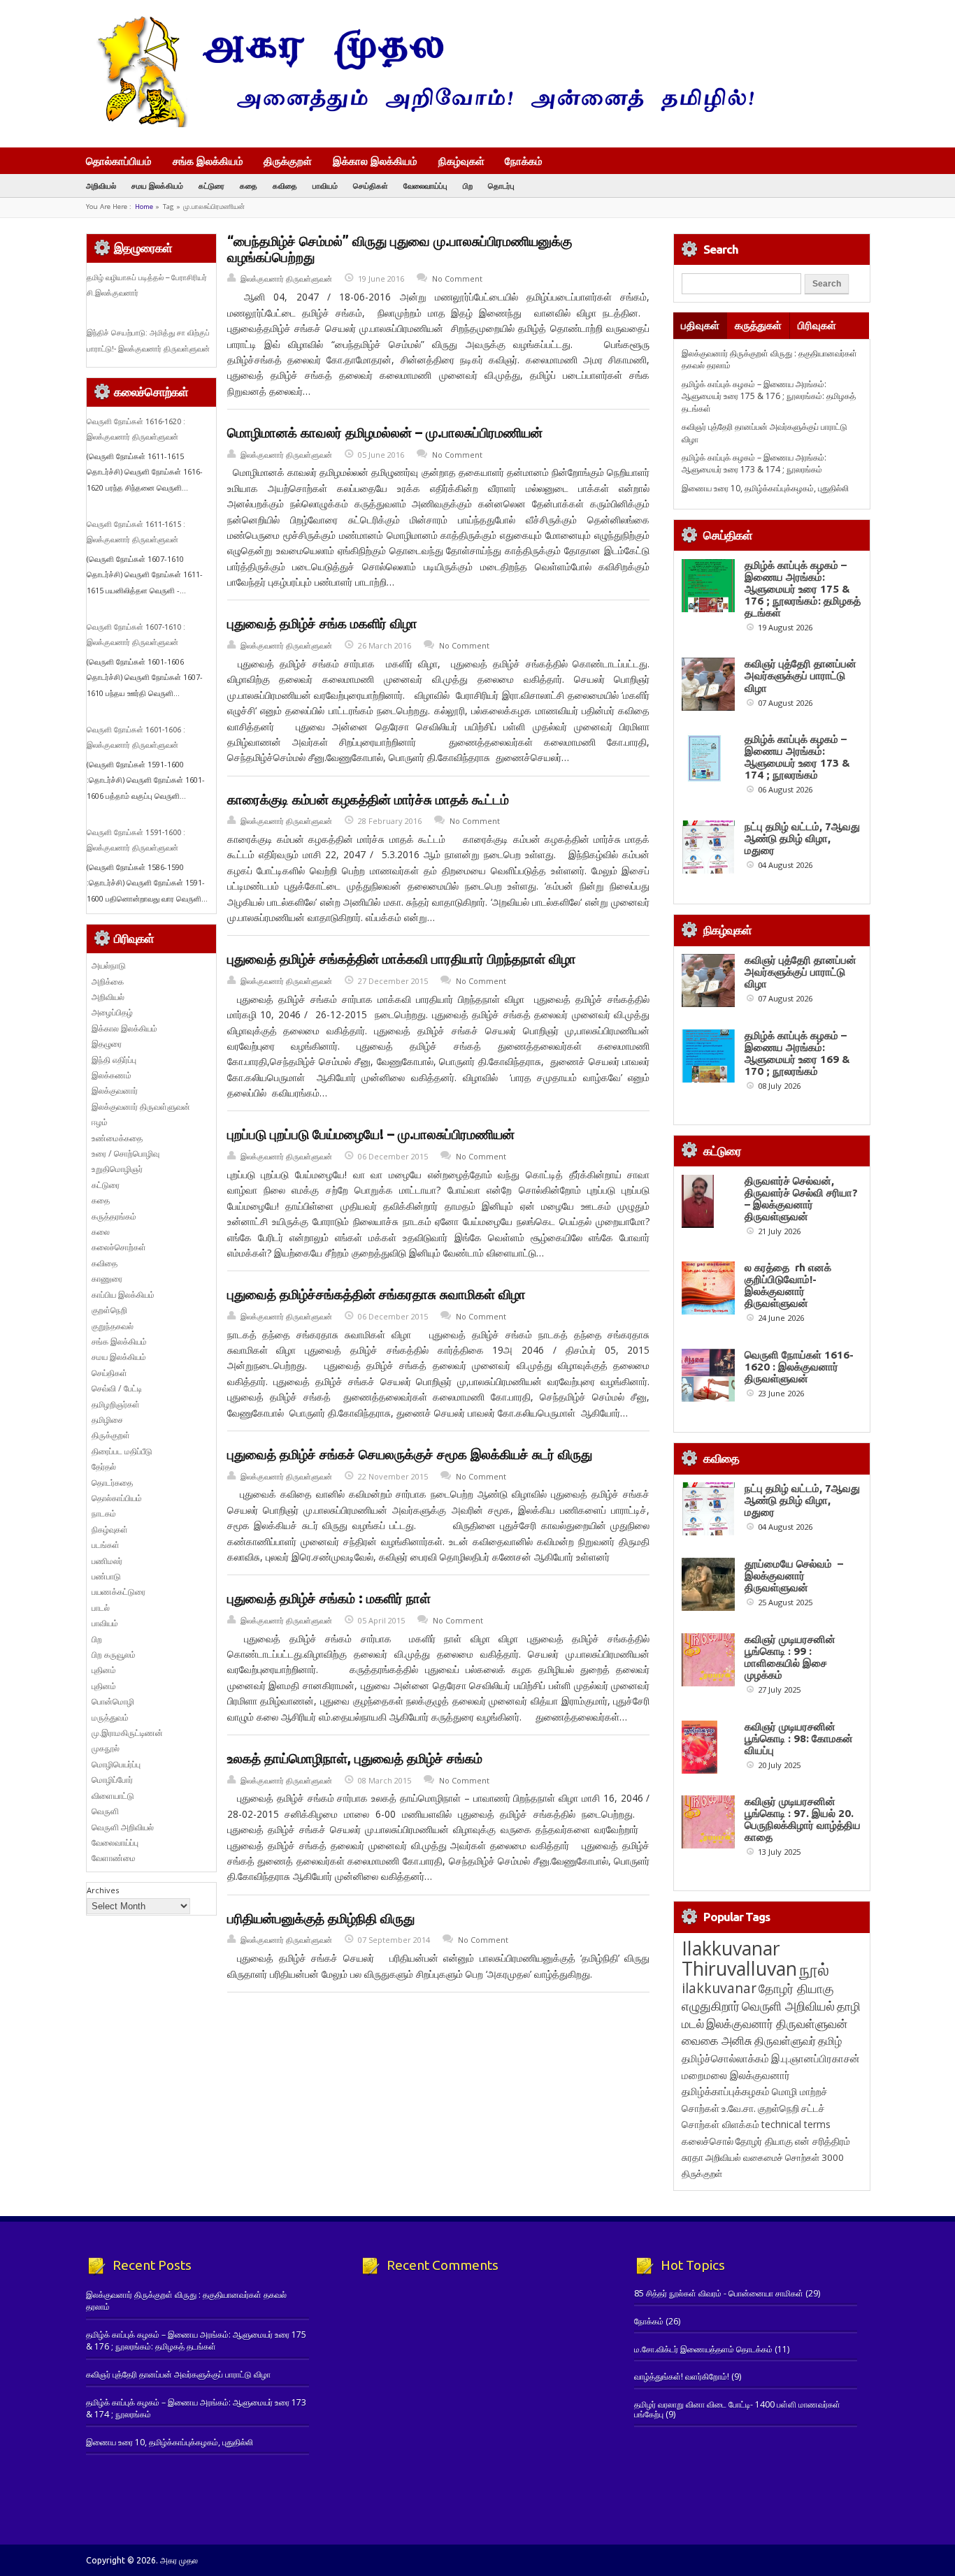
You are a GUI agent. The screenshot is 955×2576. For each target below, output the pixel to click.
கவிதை (285, 186)
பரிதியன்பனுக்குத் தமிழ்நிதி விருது (321, 1918)
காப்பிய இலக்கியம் (123, 1295)
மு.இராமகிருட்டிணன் (127, 1733)
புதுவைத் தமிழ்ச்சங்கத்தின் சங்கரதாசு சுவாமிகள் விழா (376, 1294)
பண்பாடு (106, 1576)
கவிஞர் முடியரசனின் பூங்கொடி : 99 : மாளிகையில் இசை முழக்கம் (790, 1657)
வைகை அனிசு (717, 2040)
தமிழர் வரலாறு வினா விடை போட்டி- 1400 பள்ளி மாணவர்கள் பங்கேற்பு (737, 2409)
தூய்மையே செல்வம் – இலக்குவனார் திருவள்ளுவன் (794, 1576)
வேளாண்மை (114, 1858)
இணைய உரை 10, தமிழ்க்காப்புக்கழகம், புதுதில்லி (765, 488)
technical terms (796, 2124)
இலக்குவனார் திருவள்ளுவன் (286, 278)
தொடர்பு (501, 186)
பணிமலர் (107, 1561)
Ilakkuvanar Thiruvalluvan (739, 1958)
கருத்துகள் (758, 325)
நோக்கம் (524, 162)
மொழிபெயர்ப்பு (116, 1764)
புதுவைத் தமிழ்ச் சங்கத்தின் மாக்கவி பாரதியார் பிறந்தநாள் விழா (402, 959)
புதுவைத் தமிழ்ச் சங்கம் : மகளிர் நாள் (329, 1598)
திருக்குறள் (288, 161)
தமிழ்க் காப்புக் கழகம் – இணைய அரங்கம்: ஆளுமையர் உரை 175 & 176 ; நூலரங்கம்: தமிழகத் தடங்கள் (769, 396)
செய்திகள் (371, 186)
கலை (101, 1232)
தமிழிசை (107, 1420)
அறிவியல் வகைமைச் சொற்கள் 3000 (775, 2157)
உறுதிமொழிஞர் (117, 1169)
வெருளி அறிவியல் (123, 1827)
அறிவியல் (101, 186)
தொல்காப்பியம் (119, 161)
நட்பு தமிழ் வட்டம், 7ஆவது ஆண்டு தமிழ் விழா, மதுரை (802, 838)
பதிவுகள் (700, 325)
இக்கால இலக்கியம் (375, 161)
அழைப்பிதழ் (112, 1012)
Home (144, 207)
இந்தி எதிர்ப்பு (114, 1060)
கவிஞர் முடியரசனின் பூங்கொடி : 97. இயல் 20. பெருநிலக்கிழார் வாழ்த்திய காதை (803, 1819)
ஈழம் (100, 1122)
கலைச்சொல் (708, 2141)
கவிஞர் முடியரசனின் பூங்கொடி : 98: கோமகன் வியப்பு (799, 1738)
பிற (468, 186)
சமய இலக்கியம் (157, 186)
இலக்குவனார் (115, 1091)
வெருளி (105, 1811)
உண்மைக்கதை (117, 1138)
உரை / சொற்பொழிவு (125, 1153)
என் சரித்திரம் (823, 2141)
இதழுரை (107, 1044)
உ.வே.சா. (739, 2108)
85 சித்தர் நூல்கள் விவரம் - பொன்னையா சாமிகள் (719, 2293)
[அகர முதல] (420, 124)
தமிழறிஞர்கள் (116, 1404)
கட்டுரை (211, 186)
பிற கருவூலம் (114, 1655)
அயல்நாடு (109, 965)
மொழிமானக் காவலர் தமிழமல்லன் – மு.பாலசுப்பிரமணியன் (385, 433)
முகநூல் (106, 1748)
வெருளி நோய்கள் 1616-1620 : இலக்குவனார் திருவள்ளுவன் (799, 1367)
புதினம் (104, 1670)
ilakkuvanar (719, 1988)
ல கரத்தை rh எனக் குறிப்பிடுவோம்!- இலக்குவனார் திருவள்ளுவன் (788, 1285)
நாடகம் (104, 1513)
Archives (103, 1890)
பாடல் (101, 1608)
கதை (249, 186)
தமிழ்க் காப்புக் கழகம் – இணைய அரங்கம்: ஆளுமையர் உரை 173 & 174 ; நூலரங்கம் (754, 463)
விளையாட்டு (113, 1796)
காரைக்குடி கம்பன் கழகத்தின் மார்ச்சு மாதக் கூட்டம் (368, 799)
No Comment (457, 278)
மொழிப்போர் (112, 1780)
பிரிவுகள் (817, 325)
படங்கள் (106, 1545)
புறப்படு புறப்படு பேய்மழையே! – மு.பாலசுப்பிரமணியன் (371, 1134)
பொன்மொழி (113, 1701)
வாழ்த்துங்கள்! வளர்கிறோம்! (682, 2376)
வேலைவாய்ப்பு (425, 186)
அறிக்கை (108, 982)
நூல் (814, 1969)
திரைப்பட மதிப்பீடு (122, 1451)
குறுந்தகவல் (113, 1326)
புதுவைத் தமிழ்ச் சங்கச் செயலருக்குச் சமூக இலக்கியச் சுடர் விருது (410, 1454)
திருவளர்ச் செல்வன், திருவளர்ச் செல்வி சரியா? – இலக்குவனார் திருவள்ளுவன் (801, 1199)
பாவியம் (325, 186)
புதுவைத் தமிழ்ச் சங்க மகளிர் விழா (322, 623)
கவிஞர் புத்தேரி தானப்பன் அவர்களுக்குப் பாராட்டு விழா (800, 675)
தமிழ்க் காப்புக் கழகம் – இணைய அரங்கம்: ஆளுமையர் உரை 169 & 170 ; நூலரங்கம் (797, 1053)
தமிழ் (830, 2041)
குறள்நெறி (109, 1310)
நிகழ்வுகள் (461, 161)
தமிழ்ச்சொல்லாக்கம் (725, 2058)
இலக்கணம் (112, 1075)
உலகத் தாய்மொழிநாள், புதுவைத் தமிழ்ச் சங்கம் (355, 1758)
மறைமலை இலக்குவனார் (736, 2075)
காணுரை (107, 1279)
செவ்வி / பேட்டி (117, 1388)
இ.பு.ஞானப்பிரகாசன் (816, 2058)
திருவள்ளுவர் (785, 2040)
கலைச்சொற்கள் (119, 1247)
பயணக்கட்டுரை (119, 1592)
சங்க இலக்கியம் (208, 161)
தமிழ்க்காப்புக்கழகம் (726, 2091)
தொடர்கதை (112, 1483)
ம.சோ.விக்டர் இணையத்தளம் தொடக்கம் (703, 2349)
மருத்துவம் (110, 1717)
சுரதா (692, 2157)
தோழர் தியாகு (764, 2141)
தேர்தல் (104, 1467)
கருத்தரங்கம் (114, 1216)
